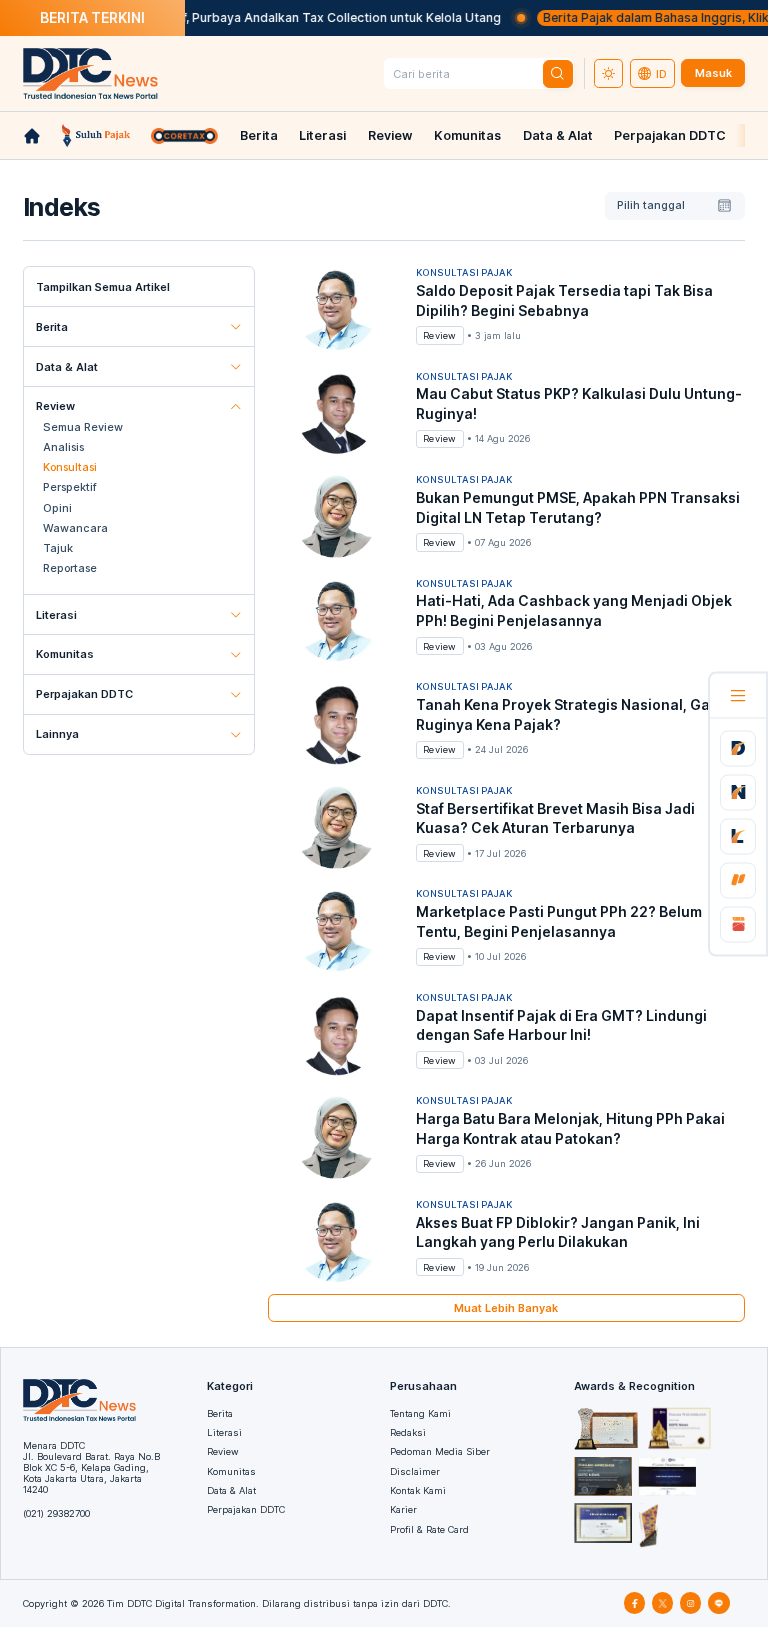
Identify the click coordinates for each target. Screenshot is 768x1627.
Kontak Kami (418, 1490)
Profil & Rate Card (429, 1529)
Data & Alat (558, 135)
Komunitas (467, 135)
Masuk (713, 73)
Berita (259, 135)
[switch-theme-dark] (609, 74)
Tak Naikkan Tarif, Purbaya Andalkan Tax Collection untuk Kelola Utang (275, 17)
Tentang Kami (420, 1413)
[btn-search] (558, 74)
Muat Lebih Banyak (506, 1308)
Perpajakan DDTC (670, 135)
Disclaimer (415, 1471)
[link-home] (32, 136)
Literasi (322, 135)
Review (390, 135)
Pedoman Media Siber (440, 1451)
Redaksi (408, 1432)
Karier (403, 1509)
